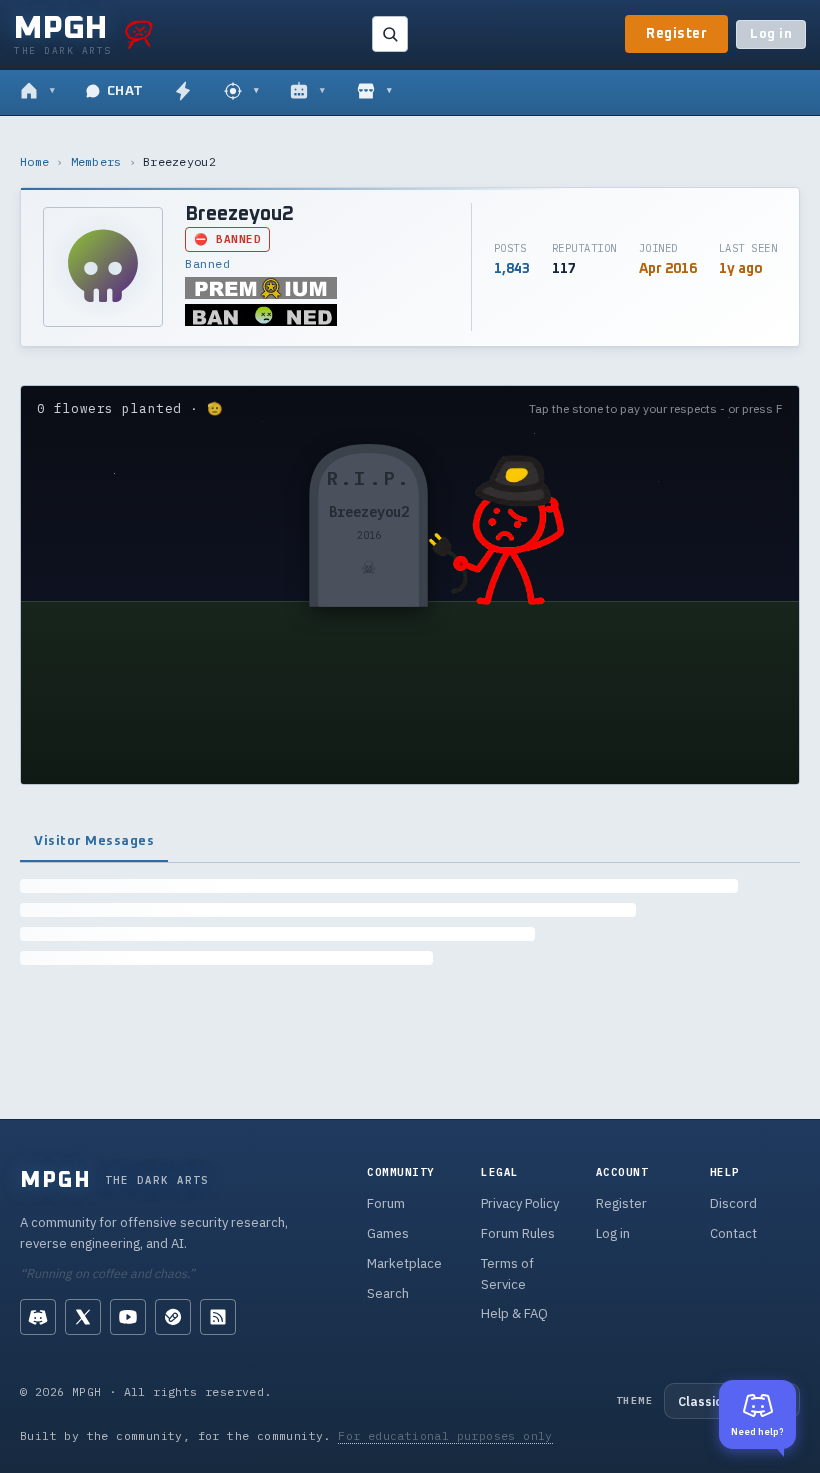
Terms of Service (507, 1274)
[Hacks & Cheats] (241, 92)
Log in (771, 34)
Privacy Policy (520, 1203)
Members (96, 161)
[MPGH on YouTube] (128, 1317)
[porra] (139, 34)
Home (34, 161)
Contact (733, 1233)
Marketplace (404, 1263)
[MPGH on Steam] (173, 1317)
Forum (386, 1203)
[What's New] (183, 92)
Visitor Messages (94, 841)
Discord (733, 1203)
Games (388, 1233)
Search (388, 1293)
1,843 (512, 269)
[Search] (390, 34)
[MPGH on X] (83, 1317)
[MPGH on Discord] (38, 1317)
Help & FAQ (514, 1313)
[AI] (307, 92)
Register (676, 34)
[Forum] (37, 92)
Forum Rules (518, 1233)
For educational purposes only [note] (445, 1435)
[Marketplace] (374, 92)
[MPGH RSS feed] (218, 1317)
